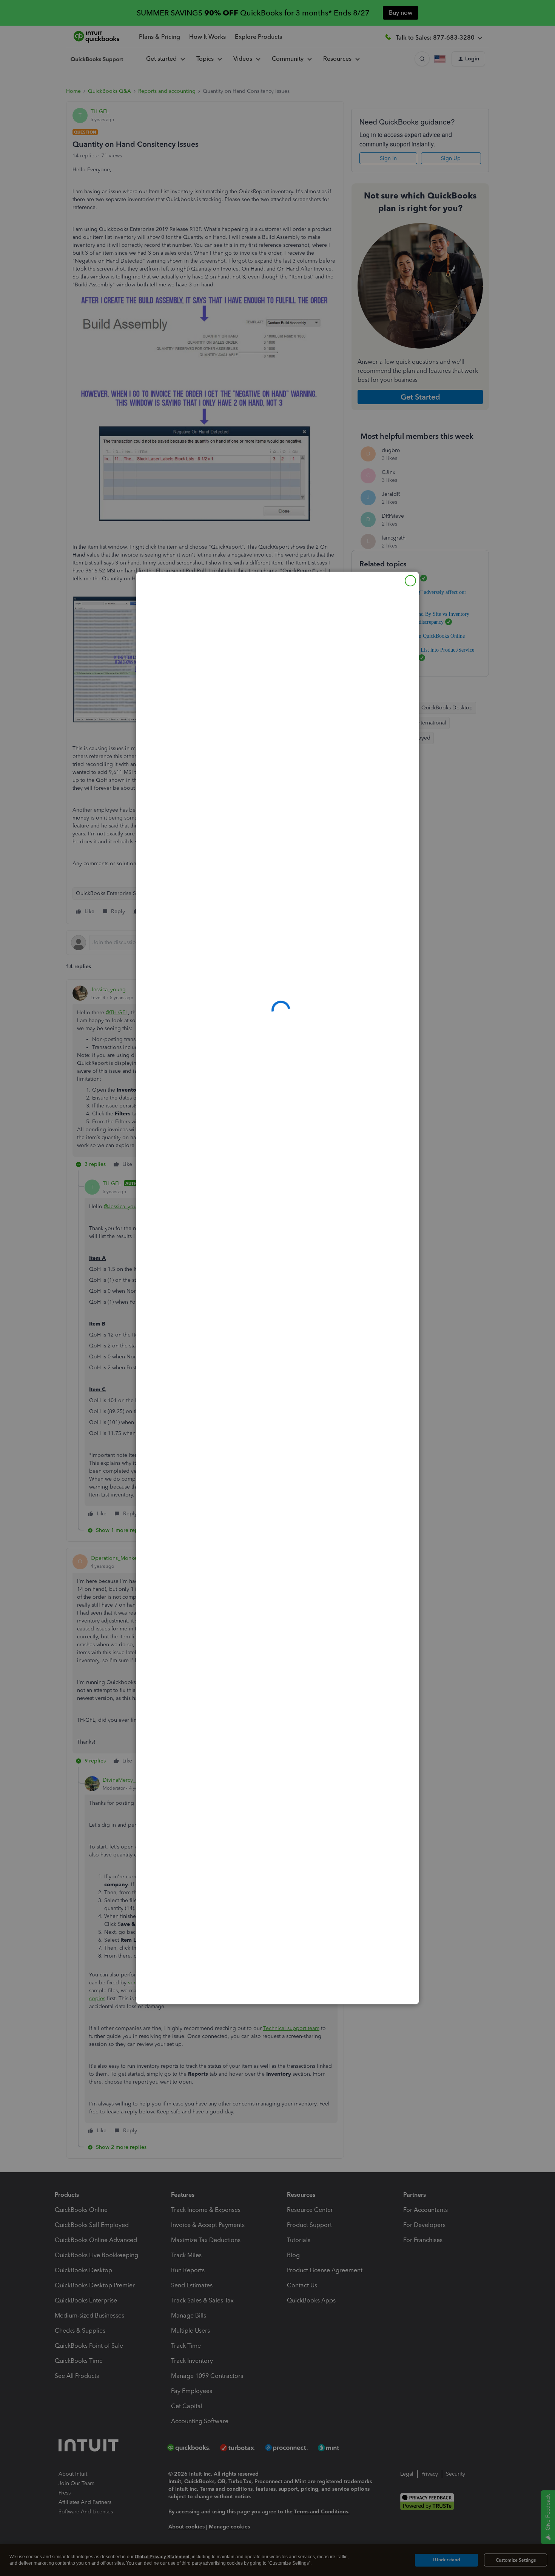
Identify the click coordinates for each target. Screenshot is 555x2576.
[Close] (410, 581)
